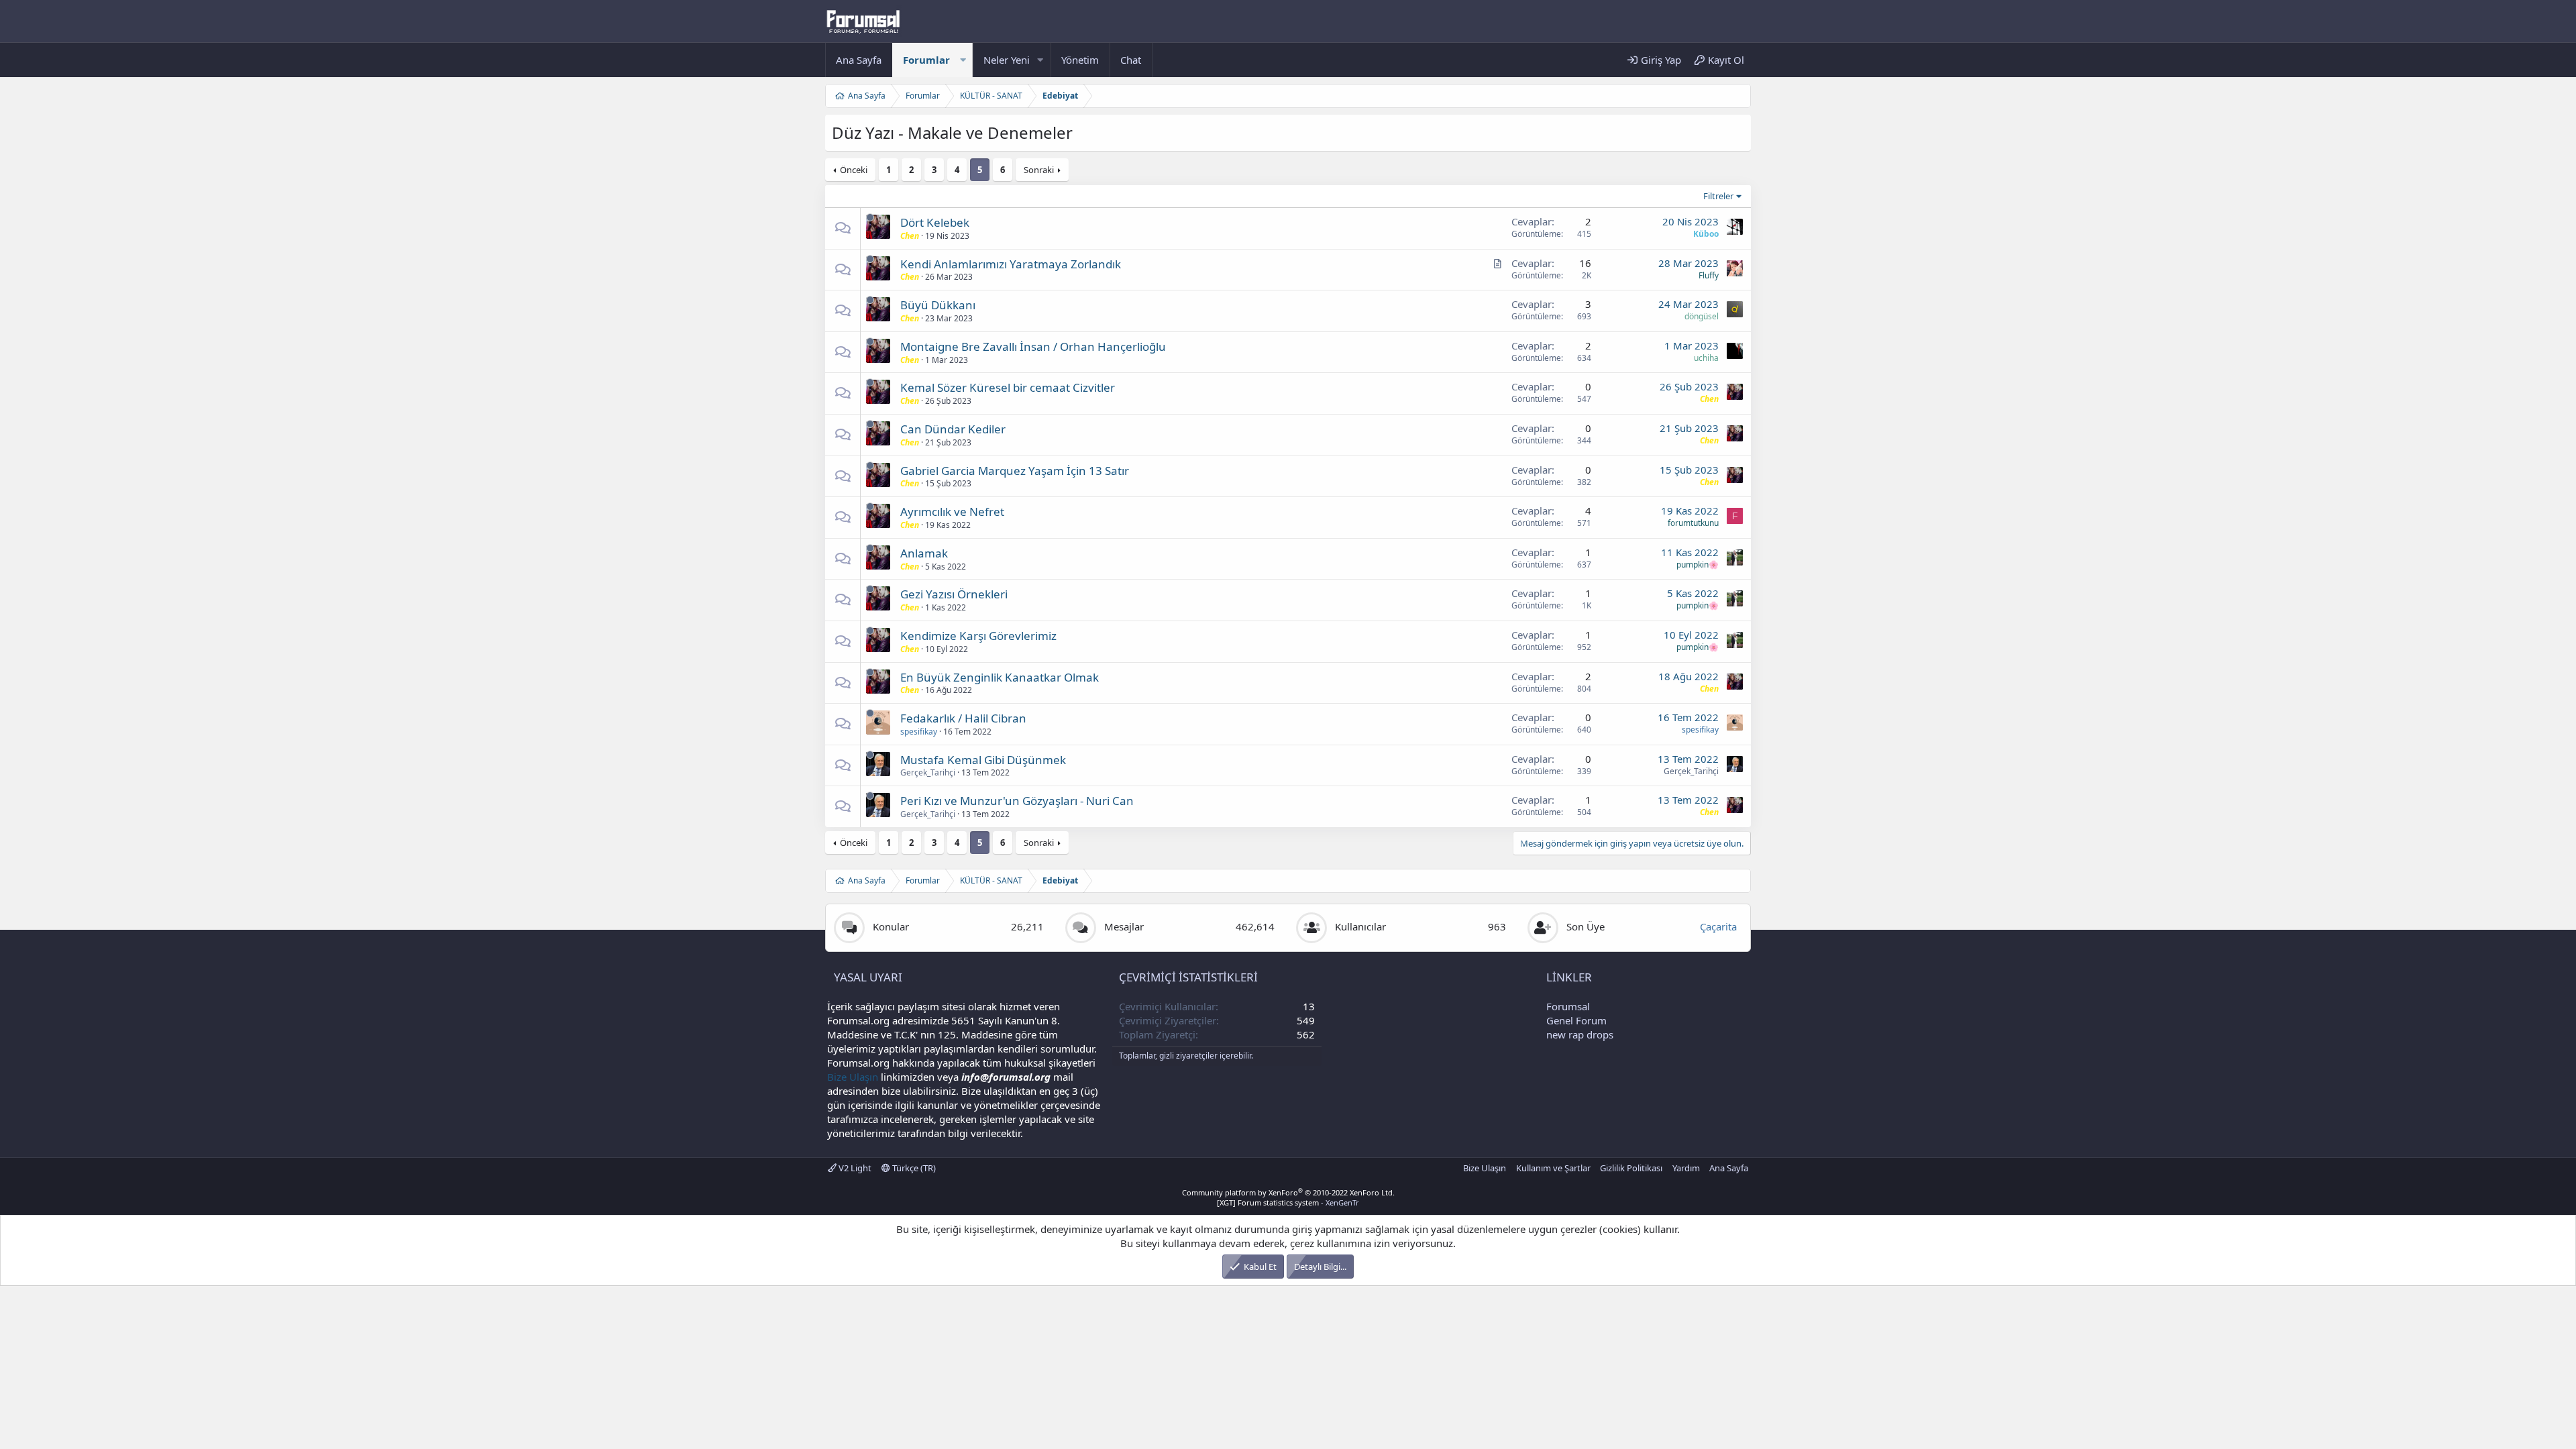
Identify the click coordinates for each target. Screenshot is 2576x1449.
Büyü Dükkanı (938, 305)
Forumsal (1568, 1006)
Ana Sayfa (859, 60)
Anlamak (924, 553)
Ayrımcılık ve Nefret (952, 512)
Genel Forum (1576, 1020)
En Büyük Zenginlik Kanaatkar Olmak (1000, 677)
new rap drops (1580, 1034)
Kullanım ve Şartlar (1553, 1168)
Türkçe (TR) (913, 1168)
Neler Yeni (1007, 60)
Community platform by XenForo (1288, 1192)
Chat (1131, 60)
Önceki (854, 170)
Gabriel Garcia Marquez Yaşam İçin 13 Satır (1015, 471)
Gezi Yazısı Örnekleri (954, 594)
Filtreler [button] (1718, 196)
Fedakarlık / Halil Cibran (963, 718)
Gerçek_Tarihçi (928, 772)
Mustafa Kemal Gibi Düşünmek (983, 760)
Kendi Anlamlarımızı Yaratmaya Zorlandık (1011, 264)
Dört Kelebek (935, 222)
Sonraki (1039, 170)
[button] (963, 60)
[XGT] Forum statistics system (1288, 1202)
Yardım (1686, 1168)
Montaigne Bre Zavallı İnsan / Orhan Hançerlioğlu (1033, 346)
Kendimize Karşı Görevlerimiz (978, 636)
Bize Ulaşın (853, 1077)
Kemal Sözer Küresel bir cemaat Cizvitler (1008, 387)
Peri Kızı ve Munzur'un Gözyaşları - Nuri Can (1017, 801)
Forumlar (926, 60)
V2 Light (854, 1168)
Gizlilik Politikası (1631, 1168)
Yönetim (1080, 60)
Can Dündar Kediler (953, 429)
